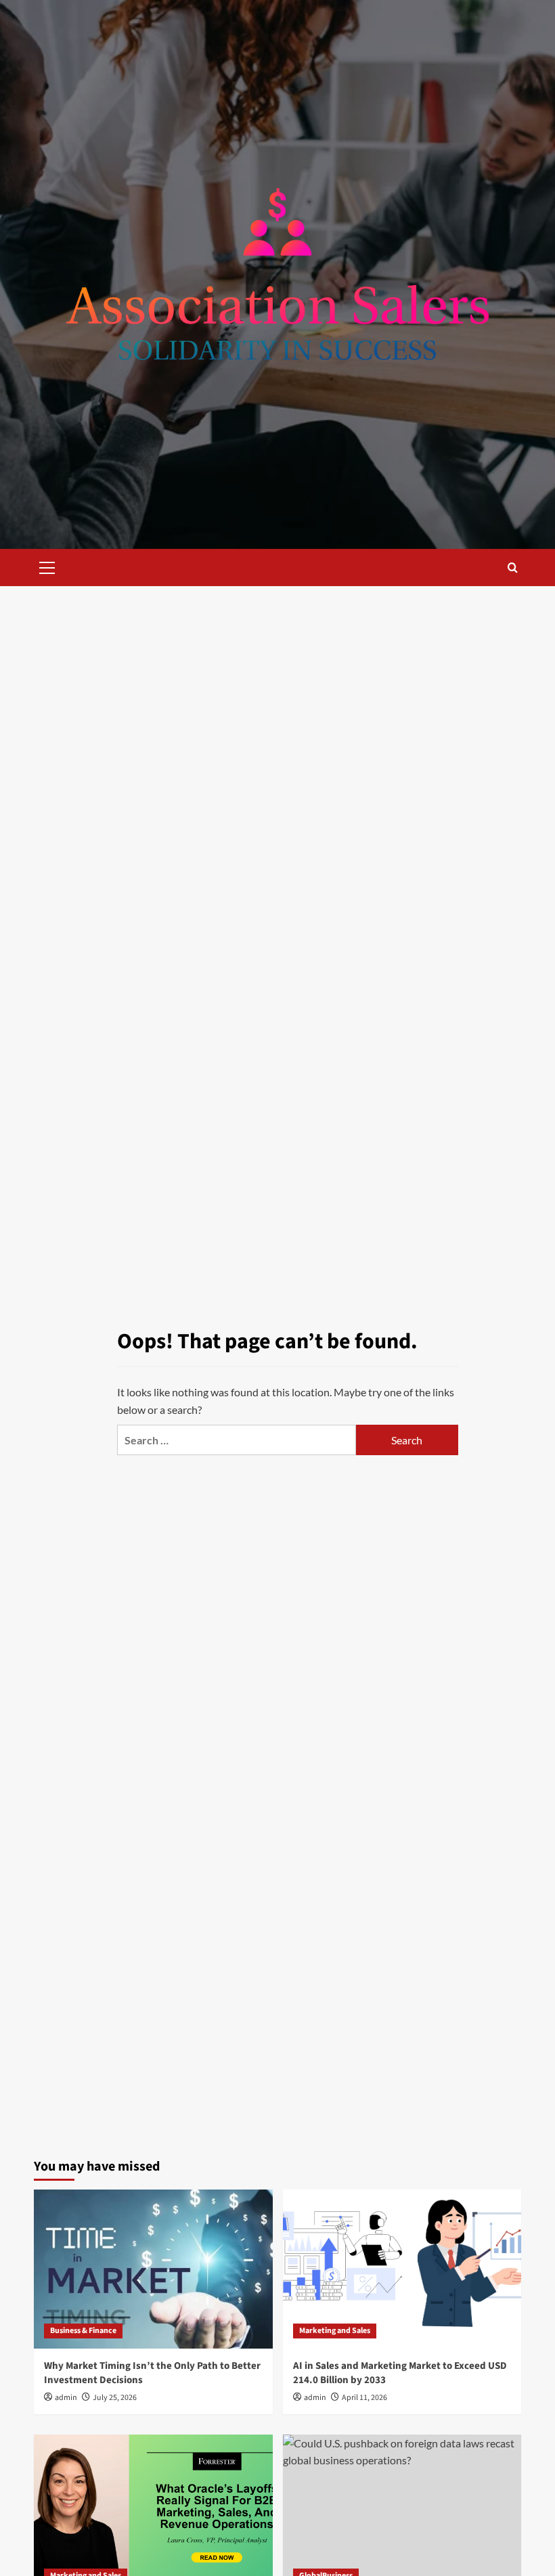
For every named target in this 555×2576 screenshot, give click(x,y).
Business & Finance (83, 2331)
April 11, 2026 (364, 2398)
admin (66, 2398)
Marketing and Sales (335, 2331)
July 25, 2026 (115, 2398)
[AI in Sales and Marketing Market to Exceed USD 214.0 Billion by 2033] (402, 2269)
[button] (47, 566)
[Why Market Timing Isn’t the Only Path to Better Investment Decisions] (153, 2269)
